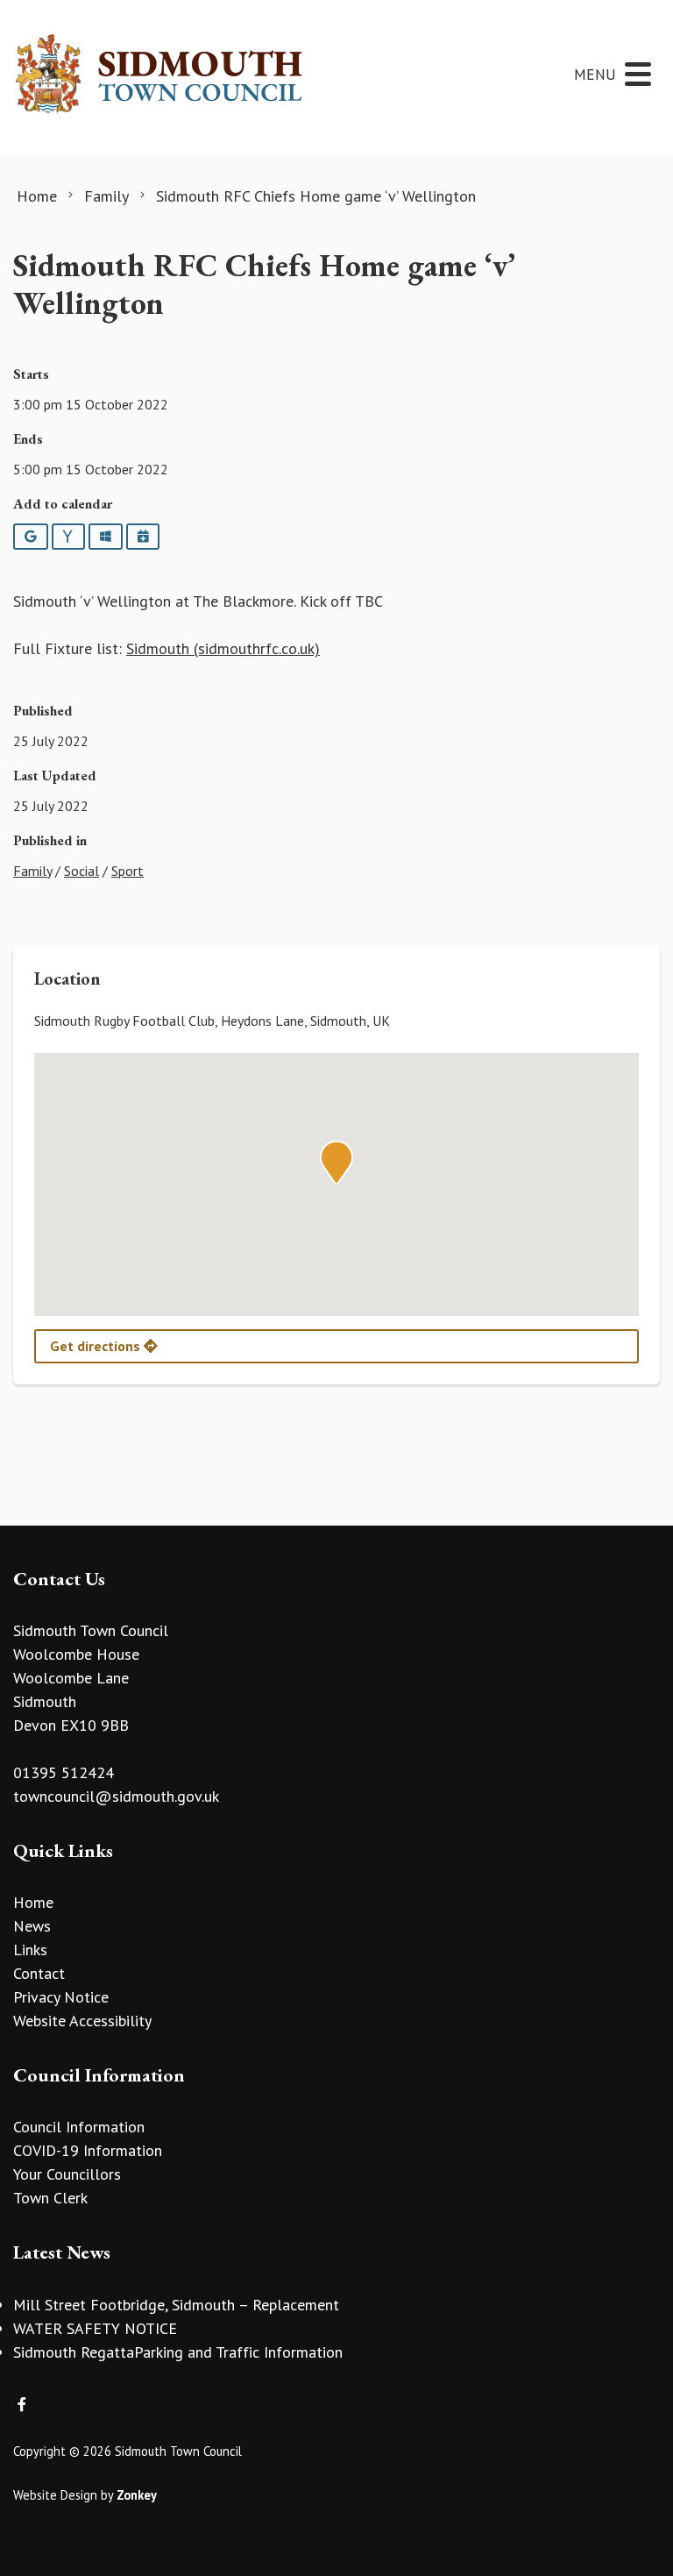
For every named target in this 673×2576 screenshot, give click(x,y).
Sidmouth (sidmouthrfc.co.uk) (223, 648)
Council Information (79, 2127)
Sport (128, 871)
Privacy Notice (61, 1997)
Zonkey (137, 2495)
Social (81, 871)
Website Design (55, 2495)
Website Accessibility (82, 2021)
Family (32, 871)
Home (33, 1902)
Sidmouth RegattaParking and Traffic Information (178, 2352)
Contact (39, 1973)
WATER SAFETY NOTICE (95, 2328)
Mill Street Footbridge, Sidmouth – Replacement (176, 2305)
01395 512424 (64, 1772)
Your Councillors (67, 2174)
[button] (336, 1163)
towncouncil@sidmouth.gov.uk (116, 1796)
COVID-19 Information (88, 2150)
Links (30, 1950)
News (32, 1926)
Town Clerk (50, 2198)
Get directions (97, 1346)
